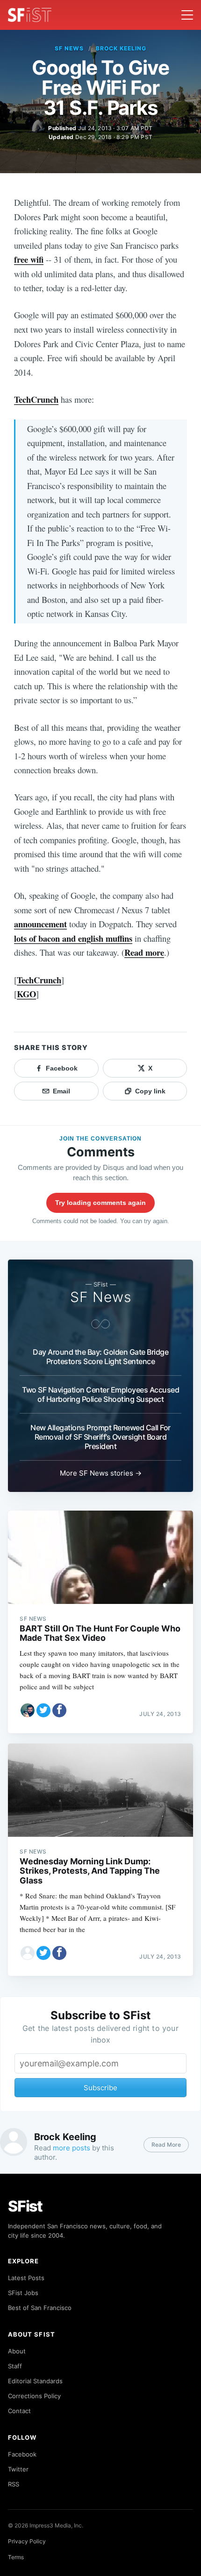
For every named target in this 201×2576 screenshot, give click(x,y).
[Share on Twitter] (43, 1710)
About (17, 2351)
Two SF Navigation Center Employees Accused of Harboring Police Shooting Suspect (100, 1394)
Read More (166, 2145)
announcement (40, 924)
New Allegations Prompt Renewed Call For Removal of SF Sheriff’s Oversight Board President (100, 1437)
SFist (25, 2206)
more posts (72, 2148)
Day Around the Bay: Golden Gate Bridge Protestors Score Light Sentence (100, 1357)
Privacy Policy (27, 2541)
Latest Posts (26, 2278)
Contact (19, 2411)
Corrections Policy (34, 2396)
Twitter (18, 2469)
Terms (16, 2557)
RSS (14, 2484)
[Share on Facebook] (59, 1710)
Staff (15, 2366)
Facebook (22, 2454)
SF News (69, 48)
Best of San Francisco (40, 2308)
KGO (26, 994)
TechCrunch (36, 399)
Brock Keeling (121, 48)
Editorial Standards (35, 2381)
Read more (144, 952)
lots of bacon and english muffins (73, 938)
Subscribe (100, 2088)
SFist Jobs (23, 2293)
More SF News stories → (101, 1473)
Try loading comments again (100, 1203)
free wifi (29, 259)
